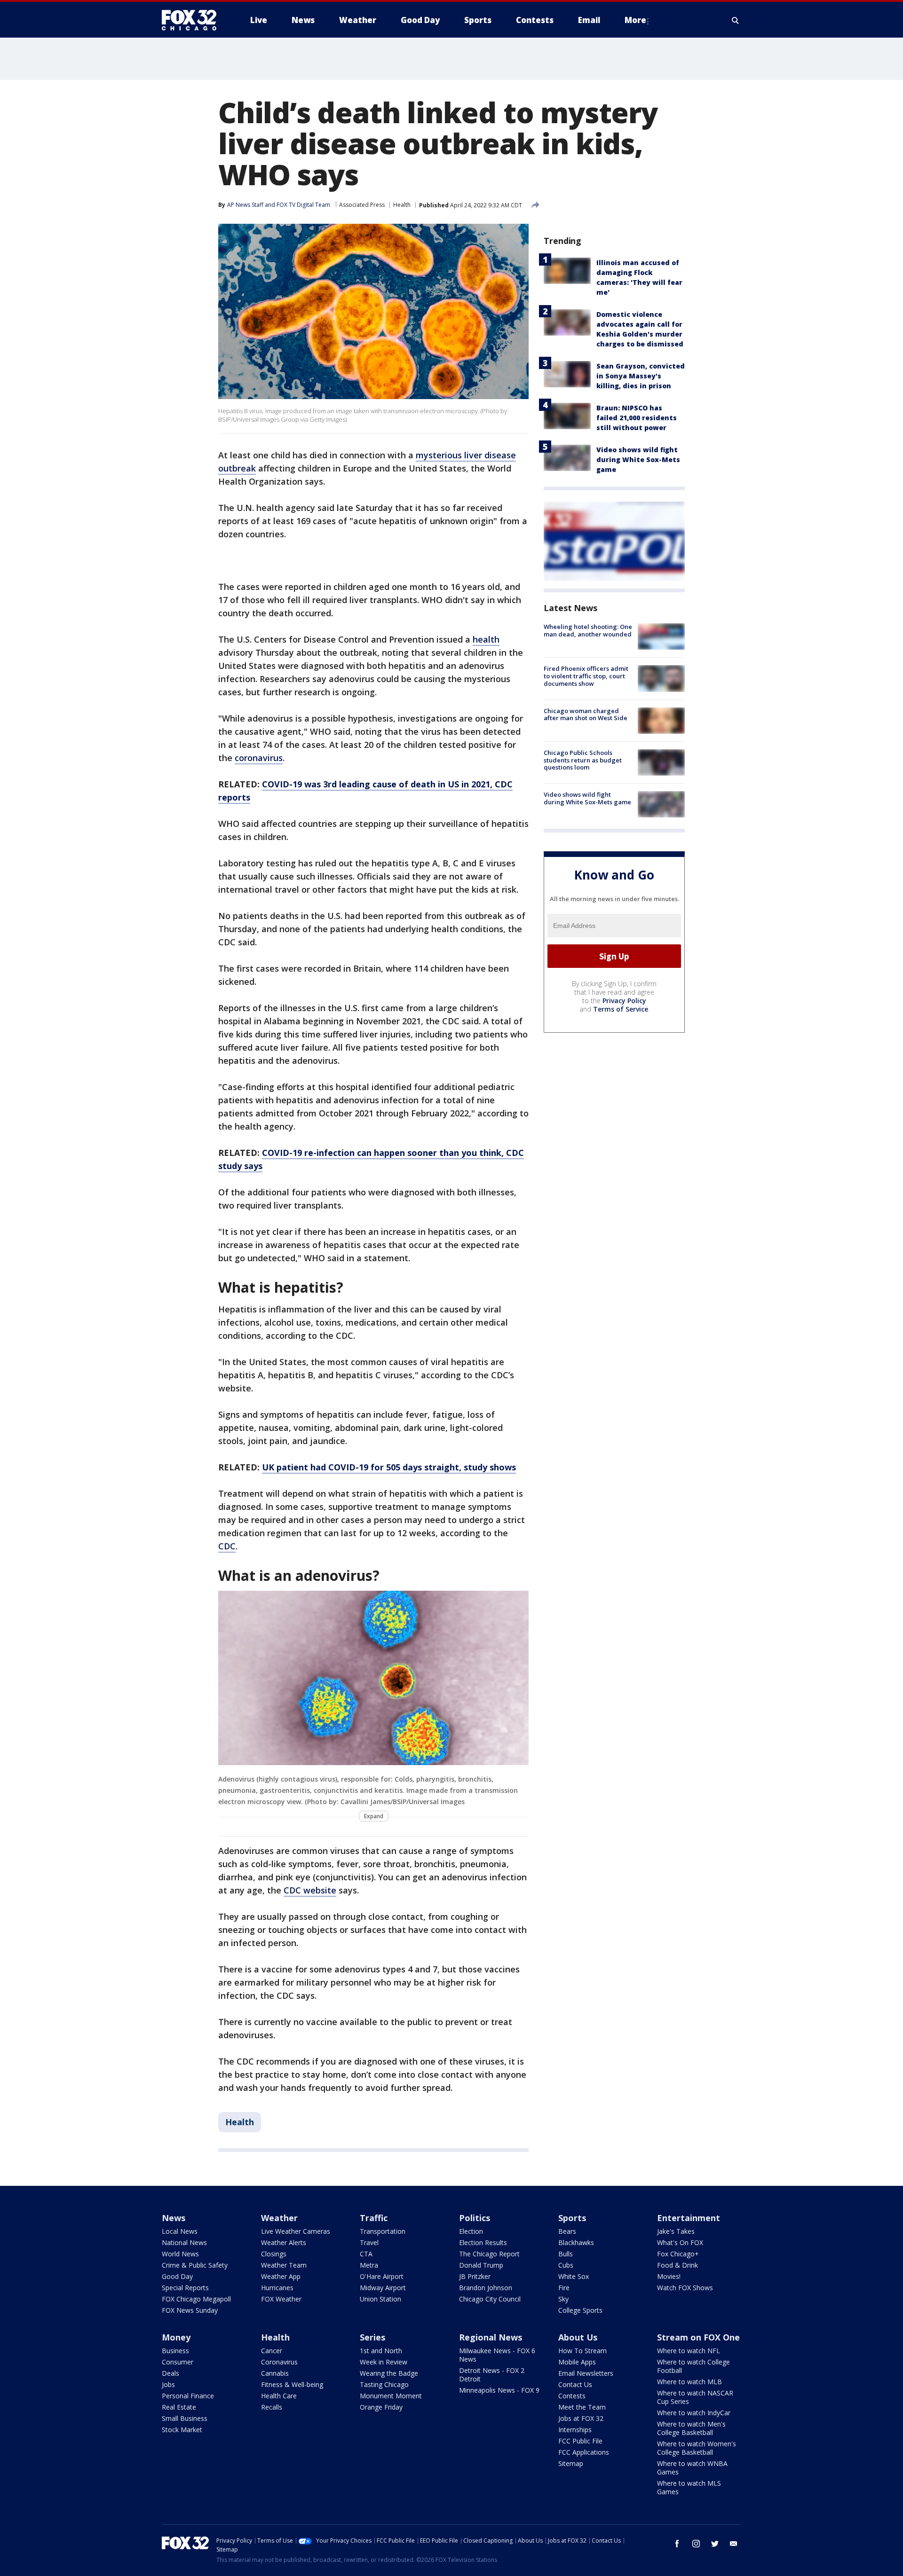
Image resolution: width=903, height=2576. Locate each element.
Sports (572, 2218)
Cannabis (275, 2373)
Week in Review (384, 2362)
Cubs (566, 2265)
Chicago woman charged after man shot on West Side (586, 715)
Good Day (177, 2276)
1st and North (381, 2351)
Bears (567, 2231)
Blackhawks (576, 2242)
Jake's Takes (676, 2231)
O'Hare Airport (382, 2276)
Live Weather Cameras (296, 2231)
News (174, 2218)
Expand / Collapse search (736, 20)
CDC (227, 1546)
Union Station (380, 2299)
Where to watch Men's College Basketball (691, 2428)
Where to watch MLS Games (689, 2487)
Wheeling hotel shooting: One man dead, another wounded (588, 630)
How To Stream (582, 2351)
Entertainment (689, 2218)
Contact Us (575, 2384)
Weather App (281, 2276)
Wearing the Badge (389, 2373)
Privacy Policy (624, 1001)
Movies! (669, 2276)
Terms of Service (621, 1009)
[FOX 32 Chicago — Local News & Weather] (193, 20)
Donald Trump (481, 2265)
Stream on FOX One (698, 2337)
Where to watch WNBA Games (692, 2468)
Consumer (178, 2362)
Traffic (374, 2218)
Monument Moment (391, 2396)
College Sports (580, 2310)
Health (402, 205)
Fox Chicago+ (678, 2254)
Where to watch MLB (689, 2382)
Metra (369, 2265)
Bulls (566, 2254)
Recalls (272, 2407)
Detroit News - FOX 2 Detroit (492, 2375)
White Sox (574, 2276)
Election (471, 2231)
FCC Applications (584, 2452)
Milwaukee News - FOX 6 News (497, 2355)
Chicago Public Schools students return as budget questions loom (583, 760)
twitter (715, 2544)
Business (175, 2351)
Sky (563, 2299)
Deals (170, 2373)
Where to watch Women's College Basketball (697, 2448)
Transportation (383, 2231)
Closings (274, 2254)
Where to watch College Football (693, 2366)
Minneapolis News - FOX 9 (499, 2390)
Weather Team (284, 2265)
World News (180, 2254)
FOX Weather (281, 2299)
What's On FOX (680, 2242)
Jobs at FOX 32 (581, 2418)
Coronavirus (279, 2362)
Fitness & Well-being (292, 2384)
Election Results (483, 2242)
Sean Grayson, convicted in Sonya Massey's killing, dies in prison (641, 376)
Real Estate (179, 2407)
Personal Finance (188, 2396)
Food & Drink (677, 2265)
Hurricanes (277, 2288)
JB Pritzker (475, 2276)
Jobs (168, 2384)
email (734, 2544)
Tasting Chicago (384, 2384)
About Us (578, 2337)
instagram (696, 2544)
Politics (475, 2218)
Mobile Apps (577, 2362)
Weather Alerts (284, 2242)
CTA (366, 2254)
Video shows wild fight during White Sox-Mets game (638, 459)
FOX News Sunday (190, 2310)
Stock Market (182, 2430)
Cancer (272, 2351)
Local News (180, 2231)
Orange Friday (381, 2407)
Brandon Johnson (486, 2288)
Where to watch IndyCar (694, 2413)
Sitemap (571, 2463)
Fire (564, 2288)
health (486, 639)
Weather (279, 2218)
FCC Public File (580, 2441)
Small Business (185, 2418)
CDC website (310, 1890)
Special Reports (185, 2288)
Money (176, 2337)
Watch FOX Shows (685, 2288)
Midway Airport (383, 2288)
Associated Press (362, 205)
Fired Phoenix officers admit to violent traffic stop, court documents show (586, 676)
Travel (369, 2242)
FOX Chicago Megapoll (196, 2299)
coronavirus (259, 758)
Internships (575, 2430)
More (635, 20)
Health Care (279, 2396)
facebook (677, 2544)
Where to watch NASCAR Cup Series (695, 2397)
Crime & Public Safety (195, 2265)
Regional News (491, 2337)
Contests (572, 2396)
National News (184, 2242)
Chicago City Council (490, 2299)
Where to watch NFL (689, 2351)
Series (372, 2337)
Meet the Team (582, 2407)
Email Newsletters (586, 2373)
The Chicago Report (489, 2254)
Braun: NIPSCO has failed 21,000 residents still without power (637, 418)
